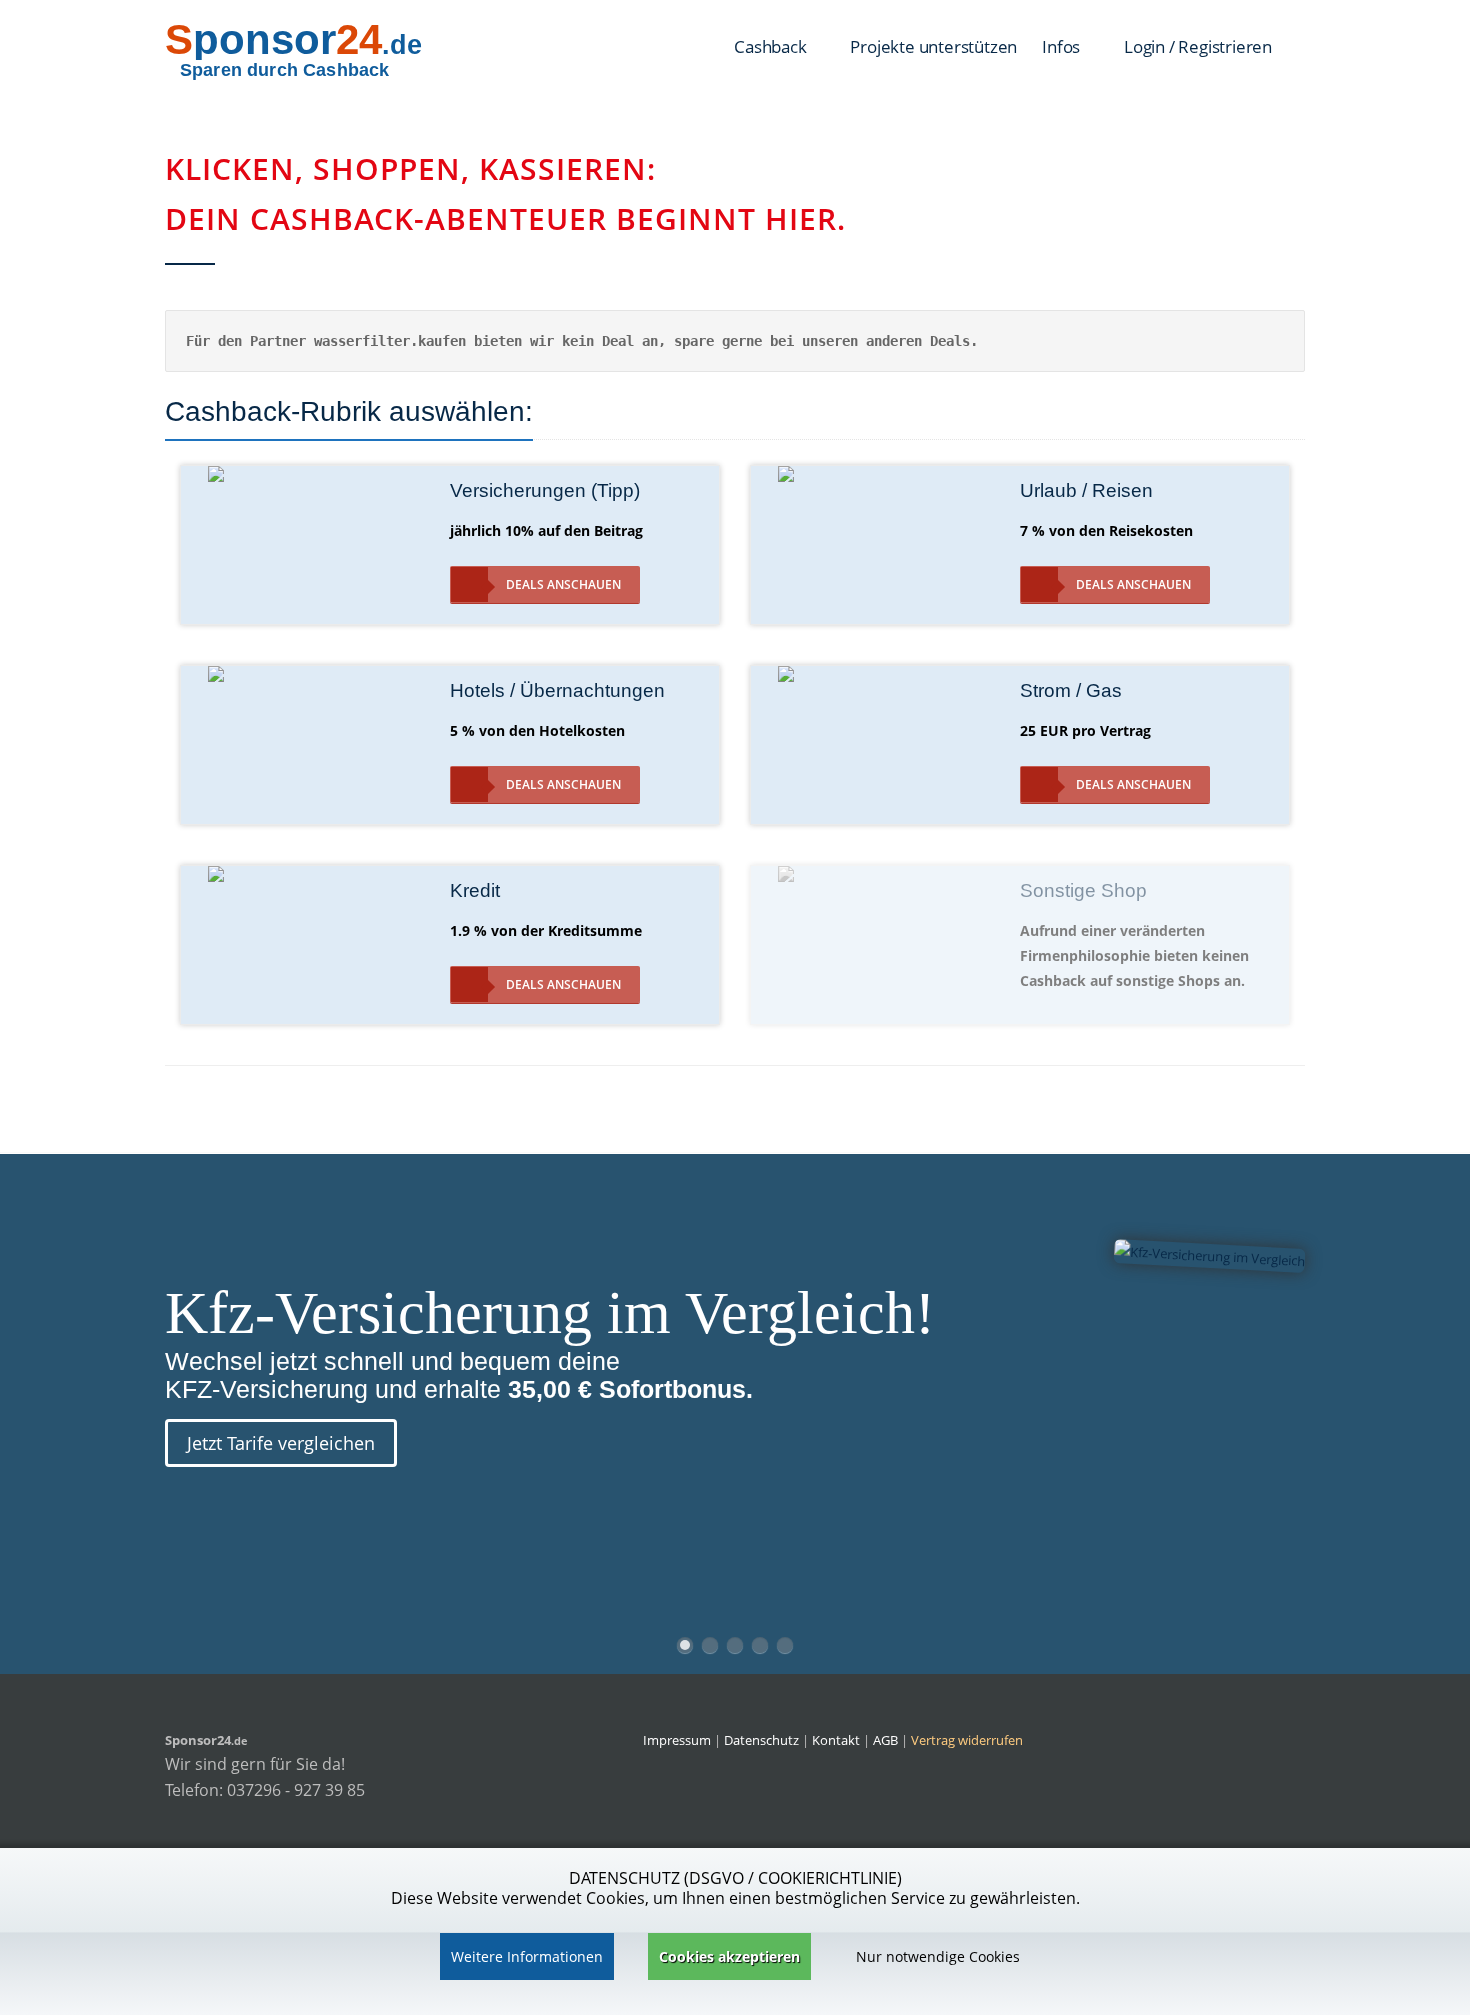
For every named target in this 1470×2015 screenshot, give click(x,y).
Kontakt (837, 1740)
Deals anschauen (563, 584)
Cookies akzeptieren (729, 1956)
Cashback (772, 46)
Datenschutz (761, 1740)
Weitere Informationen (527, 1956)
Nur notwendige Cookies (938, 1956)
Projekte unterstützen (933, 46)
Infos (1063, 46)
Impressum (677, 1740)
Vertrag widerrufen (967, 1740)
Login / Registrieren (1198, 46)
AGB (885, 1740)
